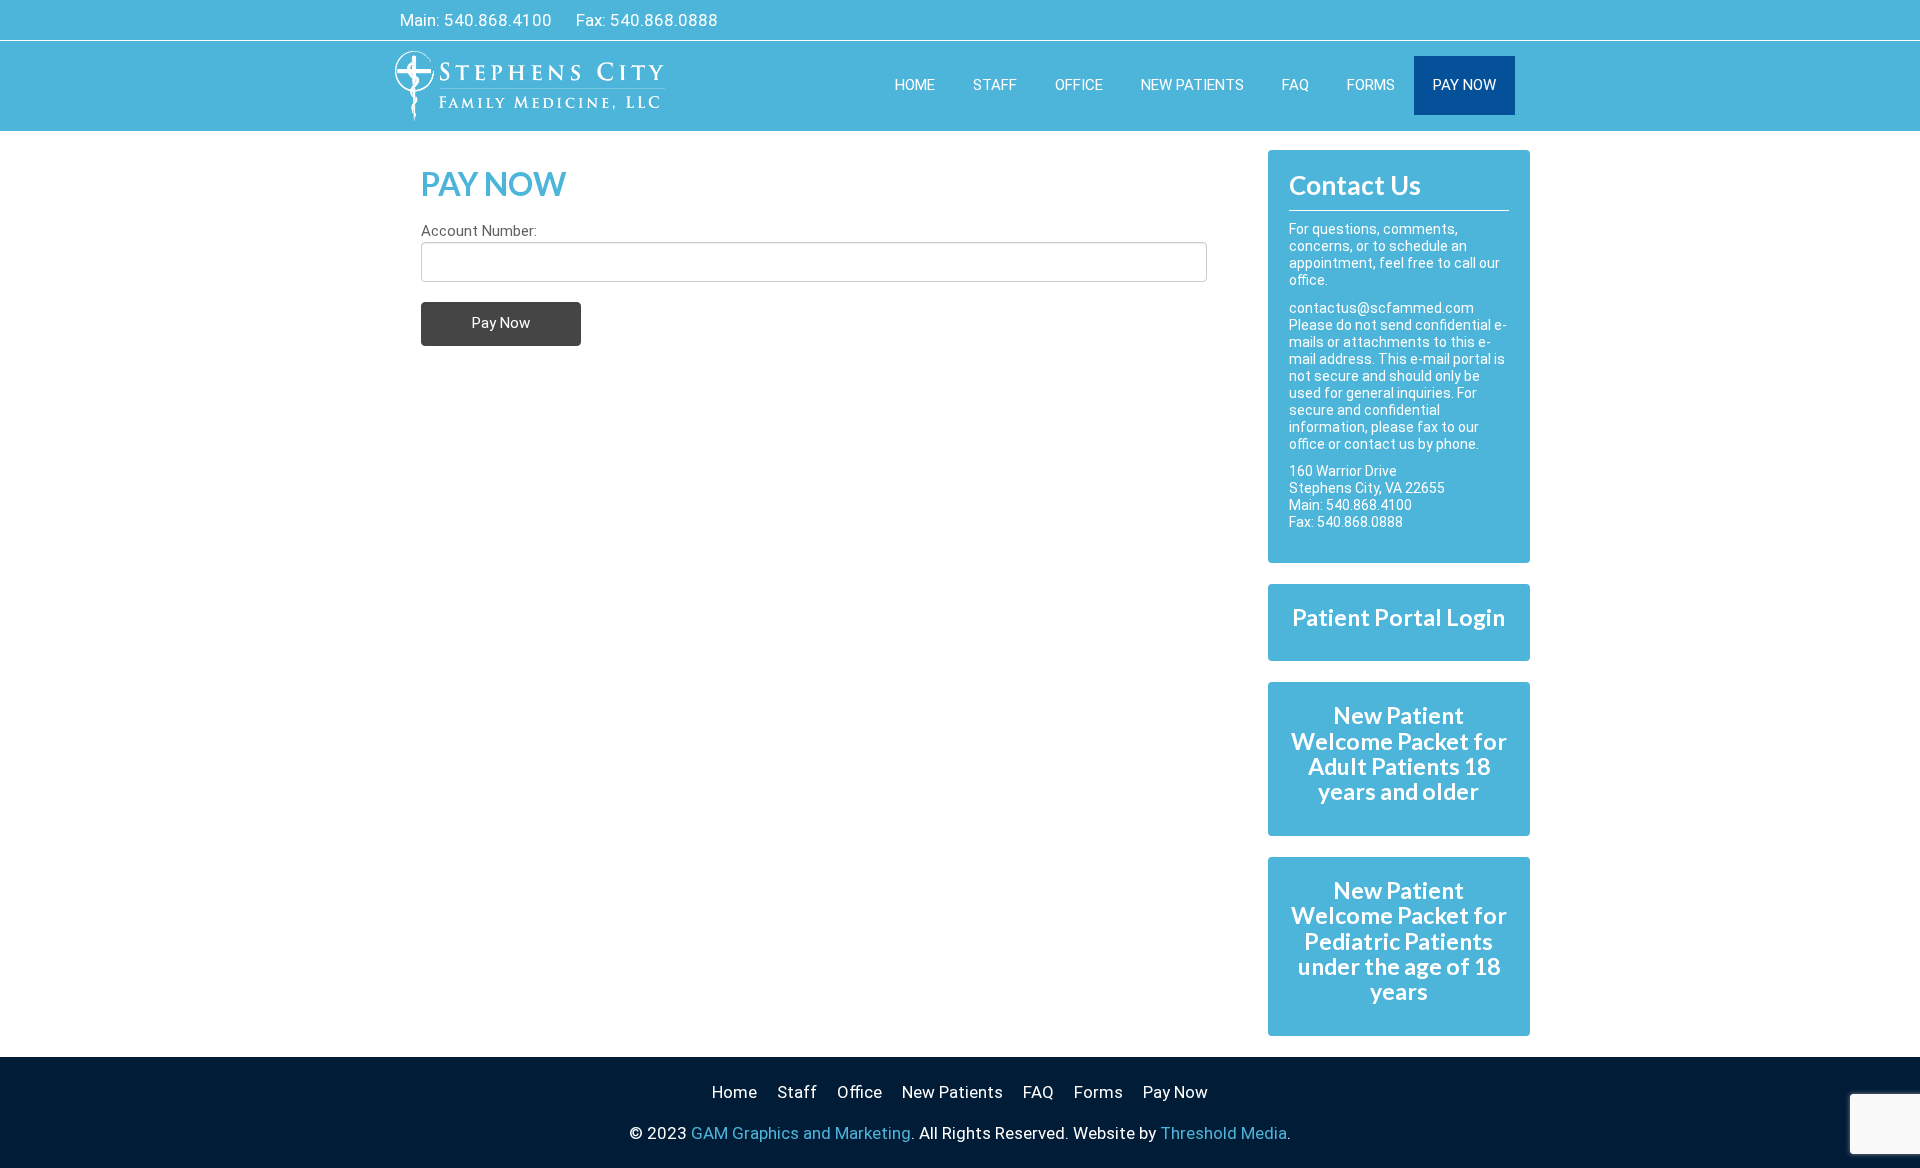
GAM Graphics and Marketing (801, 1133)
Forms (1371, 85)
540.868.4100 (498, 20)
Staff (995, 85)
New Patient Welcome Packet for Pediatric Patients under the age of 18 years (1399, 940)
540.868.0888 (664, 20)
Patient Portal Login (1398, 617)
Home (915, 85)
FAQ (1295, 85)
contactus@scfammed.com (1381, 308)
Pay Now (1464, 85)
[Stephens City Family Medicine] (530, 71)
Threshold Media (1223, 1133)
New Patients (1192, 85)
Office (1079, 85)
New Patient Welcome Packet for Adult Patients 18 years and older (1399, 753)
